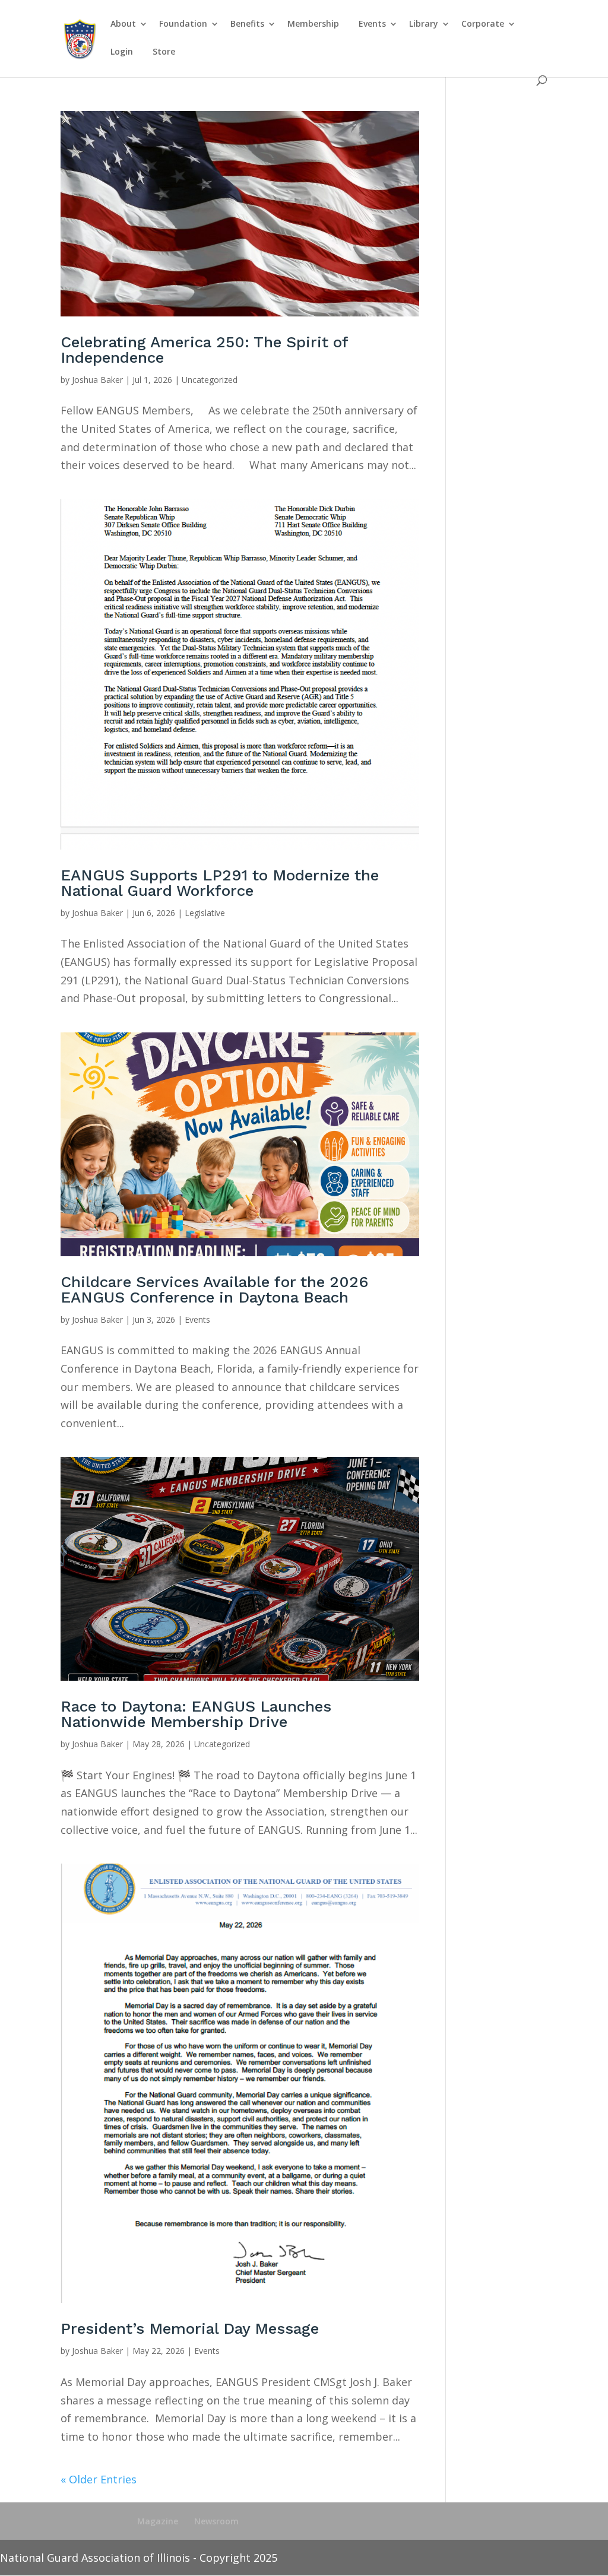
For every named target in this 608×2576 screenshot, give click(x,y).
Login (122, 52)
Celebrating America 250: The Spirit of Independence (204, 350)
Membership (313, 24)
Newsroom (216, 2521)
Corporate (483, 24)
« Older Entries (99, 2479)
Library (424, 24)
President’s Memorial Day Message (190, 2328)
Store (164, 52)
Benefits (247, 24)
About (123, 24)
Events (372, 24)
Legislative (205, 913)
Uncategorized (210, 380)
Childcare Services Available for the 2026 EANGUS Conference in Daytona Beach (214, 1289)
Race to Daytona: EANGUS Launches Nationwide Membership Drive (196, 1714)
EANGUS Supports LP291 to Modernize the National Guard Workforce (220, 883)
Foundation (183, 24)
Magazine (158, 2521)
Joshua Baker (97, 380)
